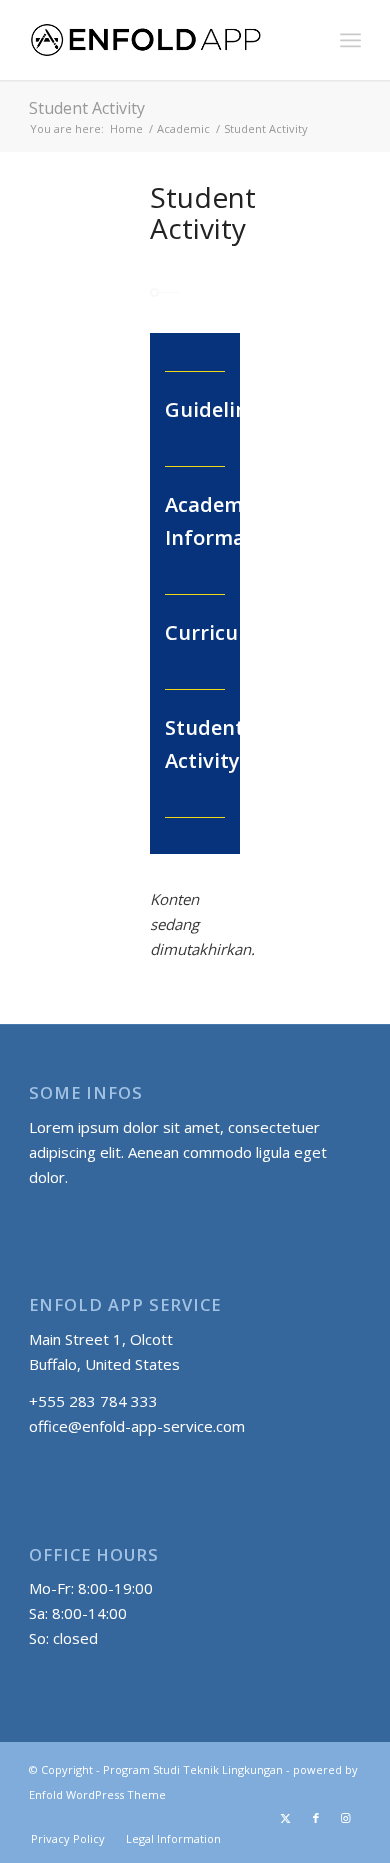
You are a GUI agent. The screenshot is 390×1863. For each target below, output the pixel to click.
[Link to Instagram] (346, 1818)
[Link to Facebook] (316, 1818)
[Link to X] (286, 1818)
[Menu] (350, 40)
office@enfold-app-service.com (137, 1426)
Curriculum (220, 632)
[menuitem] (350, 40)
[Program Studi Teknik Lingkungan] (161, 40)
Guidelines (217, 409)
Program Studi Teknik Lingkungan (193, 1769)
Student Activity (87, 108)
